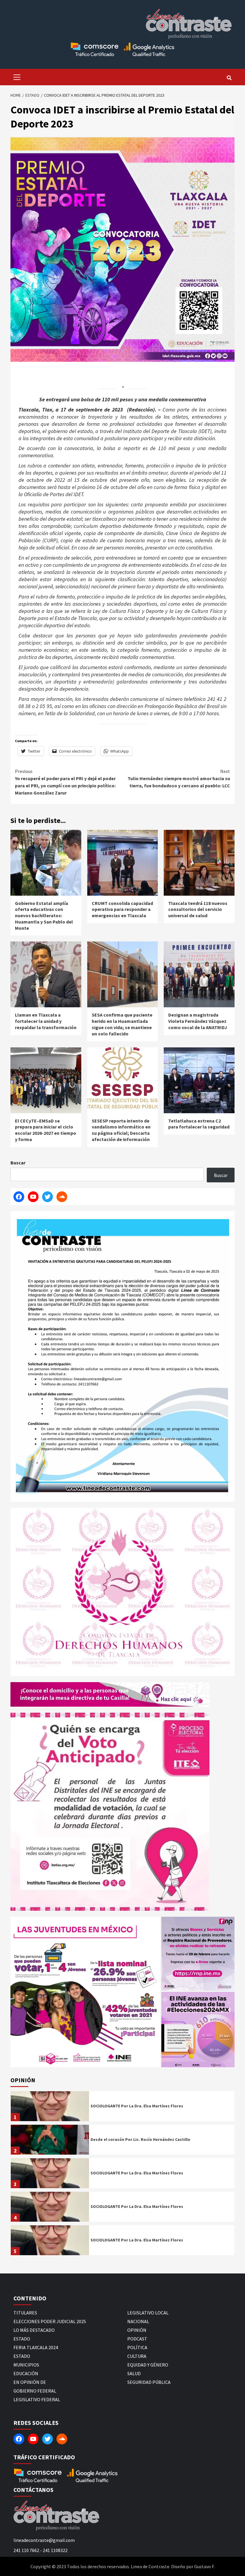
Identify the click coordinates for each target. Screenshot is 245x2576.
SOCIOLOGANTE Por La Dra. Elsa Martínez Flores (137, 2106)
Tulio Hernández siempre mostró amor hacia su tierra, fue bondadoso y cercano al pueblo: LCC (179, 778)
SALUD (134, 2373)
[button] (85, 1992)
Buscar (18, 1163)
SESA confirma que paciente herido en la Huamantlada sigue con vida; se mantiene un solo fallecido (122, 1024)
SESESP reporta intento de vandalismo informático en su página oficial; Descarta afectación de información (121, 1130)
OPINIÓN (137, 2330)
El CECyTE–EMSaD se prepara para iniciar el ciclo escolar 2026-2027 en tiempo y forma (46, 1130)
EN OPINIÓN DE (30, 2382)
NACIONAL (138, 2321)
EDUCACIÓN (26, 2373)
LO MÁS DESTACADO (34, 2330)
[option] (122, 2108)
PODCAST (137, 2339)
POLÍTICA (137, 2347)
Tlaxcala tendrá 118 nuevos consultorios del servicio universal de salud (198, 909)
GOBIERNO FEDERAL (35, 2391)
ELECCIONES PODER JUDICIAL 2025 (50, 2321)
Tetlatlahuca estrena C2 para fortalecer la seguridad (199, 1124)
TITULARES (25, 2313)
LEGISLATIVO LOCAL (148, 2313)
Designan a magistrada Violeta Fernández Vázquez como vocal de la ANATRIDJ (198, 1021)
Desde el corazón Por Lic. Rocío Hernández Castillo (140, 2139)
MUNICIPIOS (26, 2365)
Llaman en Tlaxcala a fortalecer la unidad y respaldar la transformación (46, 1021)
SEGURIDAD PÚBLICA (149, 2382)
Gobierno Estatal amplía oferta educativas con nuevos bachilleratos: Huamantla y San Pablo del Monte (44, 916)
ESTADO (22, 2339)
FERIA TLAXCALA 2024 (36, 2347)
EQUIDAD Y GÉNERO (148, 2365)
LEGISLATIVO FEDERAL (37, 2399)
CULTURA (137, 2356)
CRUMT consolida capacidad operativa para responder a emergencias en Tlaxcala (122, 909)
